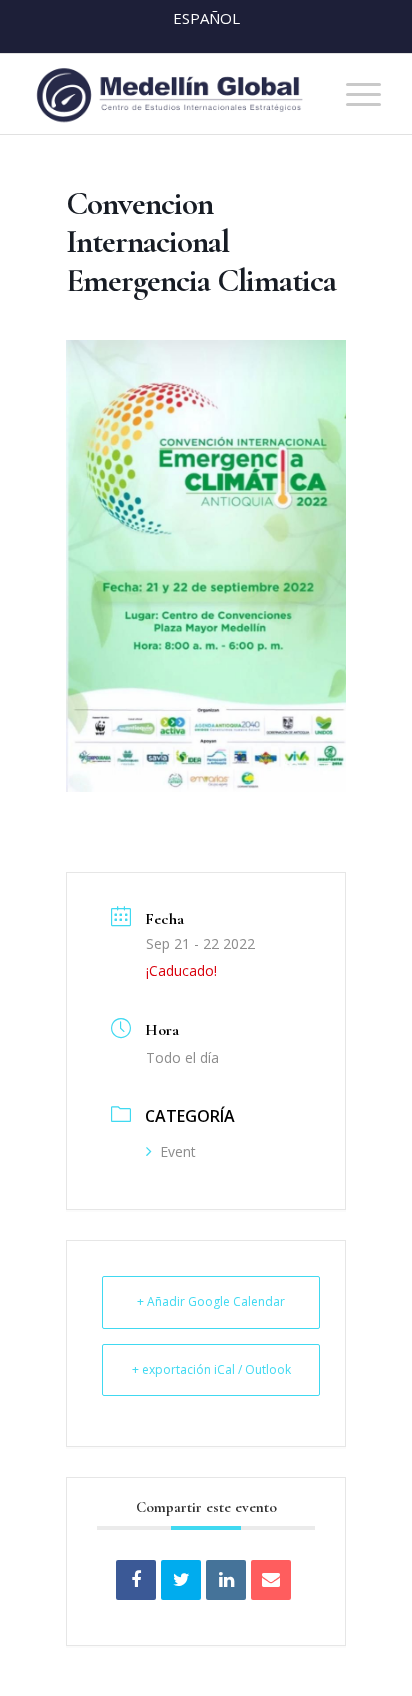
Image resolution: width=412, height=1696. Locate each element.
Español (206, 18)
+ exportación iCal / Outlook (211, 1369)
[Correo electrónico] (271, 1580)
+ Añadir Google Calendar (211, 1301)
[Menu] (353, 94)
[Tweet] (181, 1580)
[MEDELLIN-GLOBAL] (171, 94)
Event (178, 1151)
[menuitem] (353, 94)
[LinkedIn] (226, 1580)
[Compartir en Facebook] (136, 1580)
